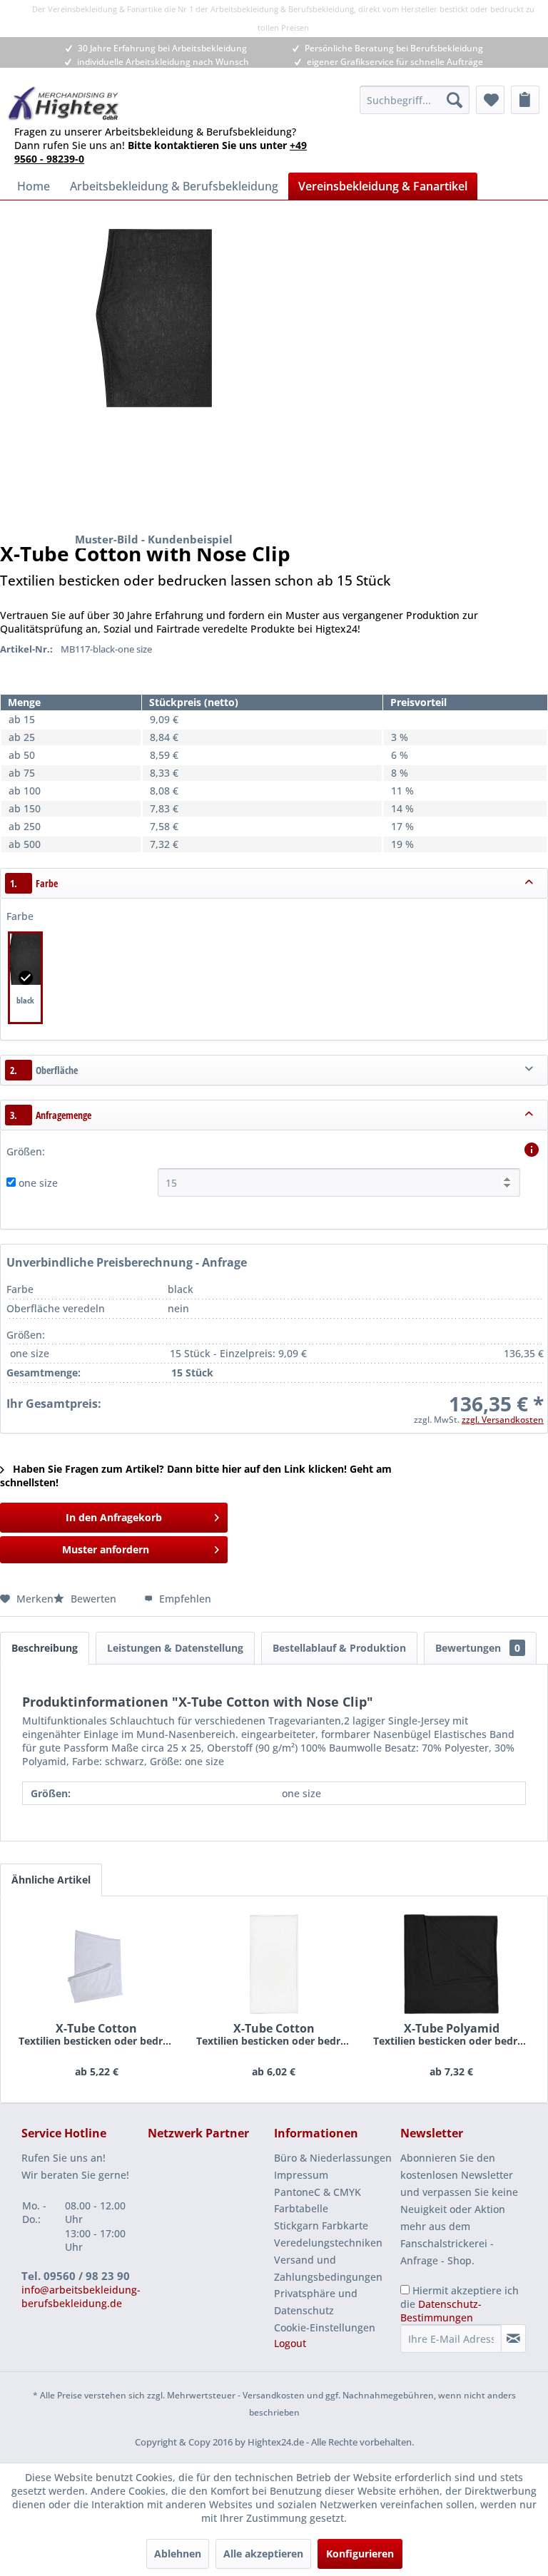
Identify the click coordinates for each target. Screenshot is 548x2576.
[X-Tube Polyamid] (451, 1964)
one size (38, 1183)
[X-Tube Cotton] (97, 1964)
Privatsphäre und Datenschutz (316, 2302)
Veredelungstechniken (328, 2243)
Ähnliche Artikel (51, 1880)
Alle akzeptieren (263, 2554)
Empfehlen (184, 1599)
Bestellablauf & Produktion (339, 1648)
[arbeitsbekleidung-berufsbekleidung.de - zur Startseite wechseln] (64, 103)
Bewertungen (478, 1648)
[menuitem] (415, 100)
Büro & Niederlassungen (333, 2158)
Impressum (301, 2175)
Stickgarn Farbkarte (321, 2225)
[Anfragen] (525, 100)
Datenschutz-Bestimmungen (441, 2311)
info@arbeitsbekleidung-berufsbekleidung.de (81, 2296)
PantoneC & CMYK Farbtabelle (318, 2201)
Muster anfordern (106, 1549)
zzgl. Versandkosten (503, 1420)
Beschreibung (45, 1648)
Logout (290, 2343)
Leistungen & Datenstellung (175, 1648)
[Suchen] (455, 100)
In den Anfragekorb (114, 1517)
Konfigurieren (360, 2554)
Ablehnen (178, 2554)
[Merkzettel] (490, 100)
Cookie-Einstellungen (325, 2327)
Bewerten (93, 1599)
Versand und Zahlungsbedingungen (328, 2268)
